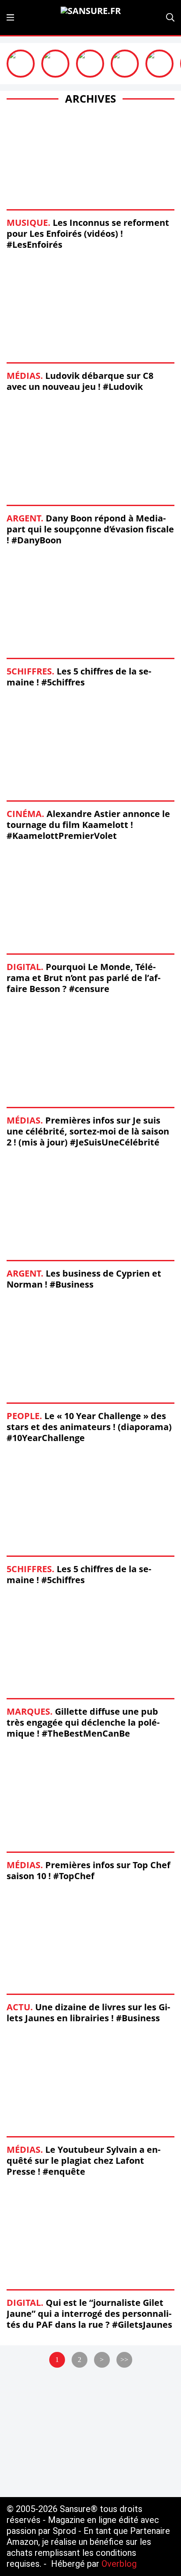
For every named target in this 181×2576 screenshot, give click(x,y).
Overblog (119, 2564)
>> (124, 2360)
